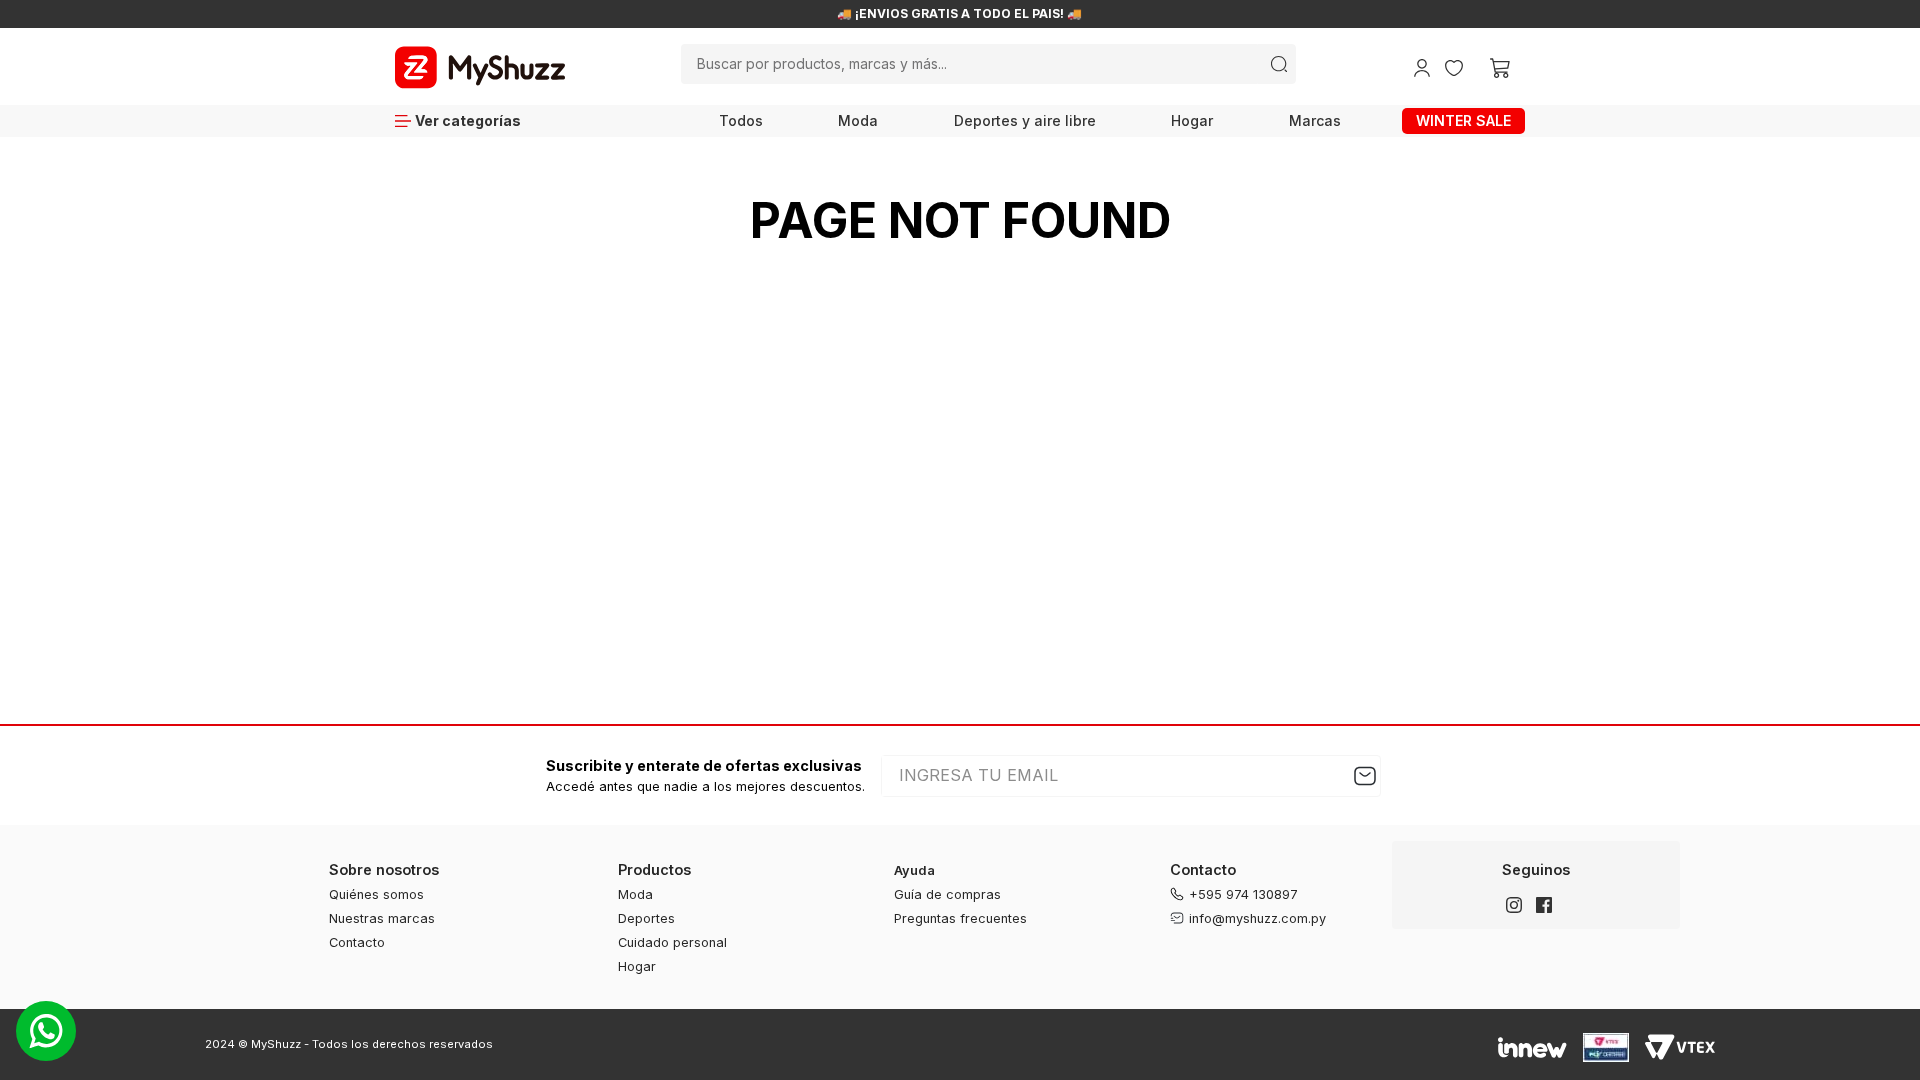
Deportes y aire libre (1025, 120)
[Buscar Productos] (1279, 64)
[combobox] (988, 64)
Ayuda (914, 870)
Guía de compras (947, 894)
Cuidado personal (672, 942)
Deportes (646, 918)
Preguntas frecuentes (960, 918)
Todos (741, 120)
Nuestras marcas (382, 918)
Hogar (1192, 120)
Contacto (357, 942)
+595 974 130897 (1243, 894)
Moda (858, 120)
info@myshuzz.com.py (1257, 918)
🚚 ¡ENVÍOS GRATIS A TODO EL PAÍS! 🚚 (959, 14)
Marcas (1315, 120)
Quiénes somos (376, 894)
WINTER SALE (1463, 120)
